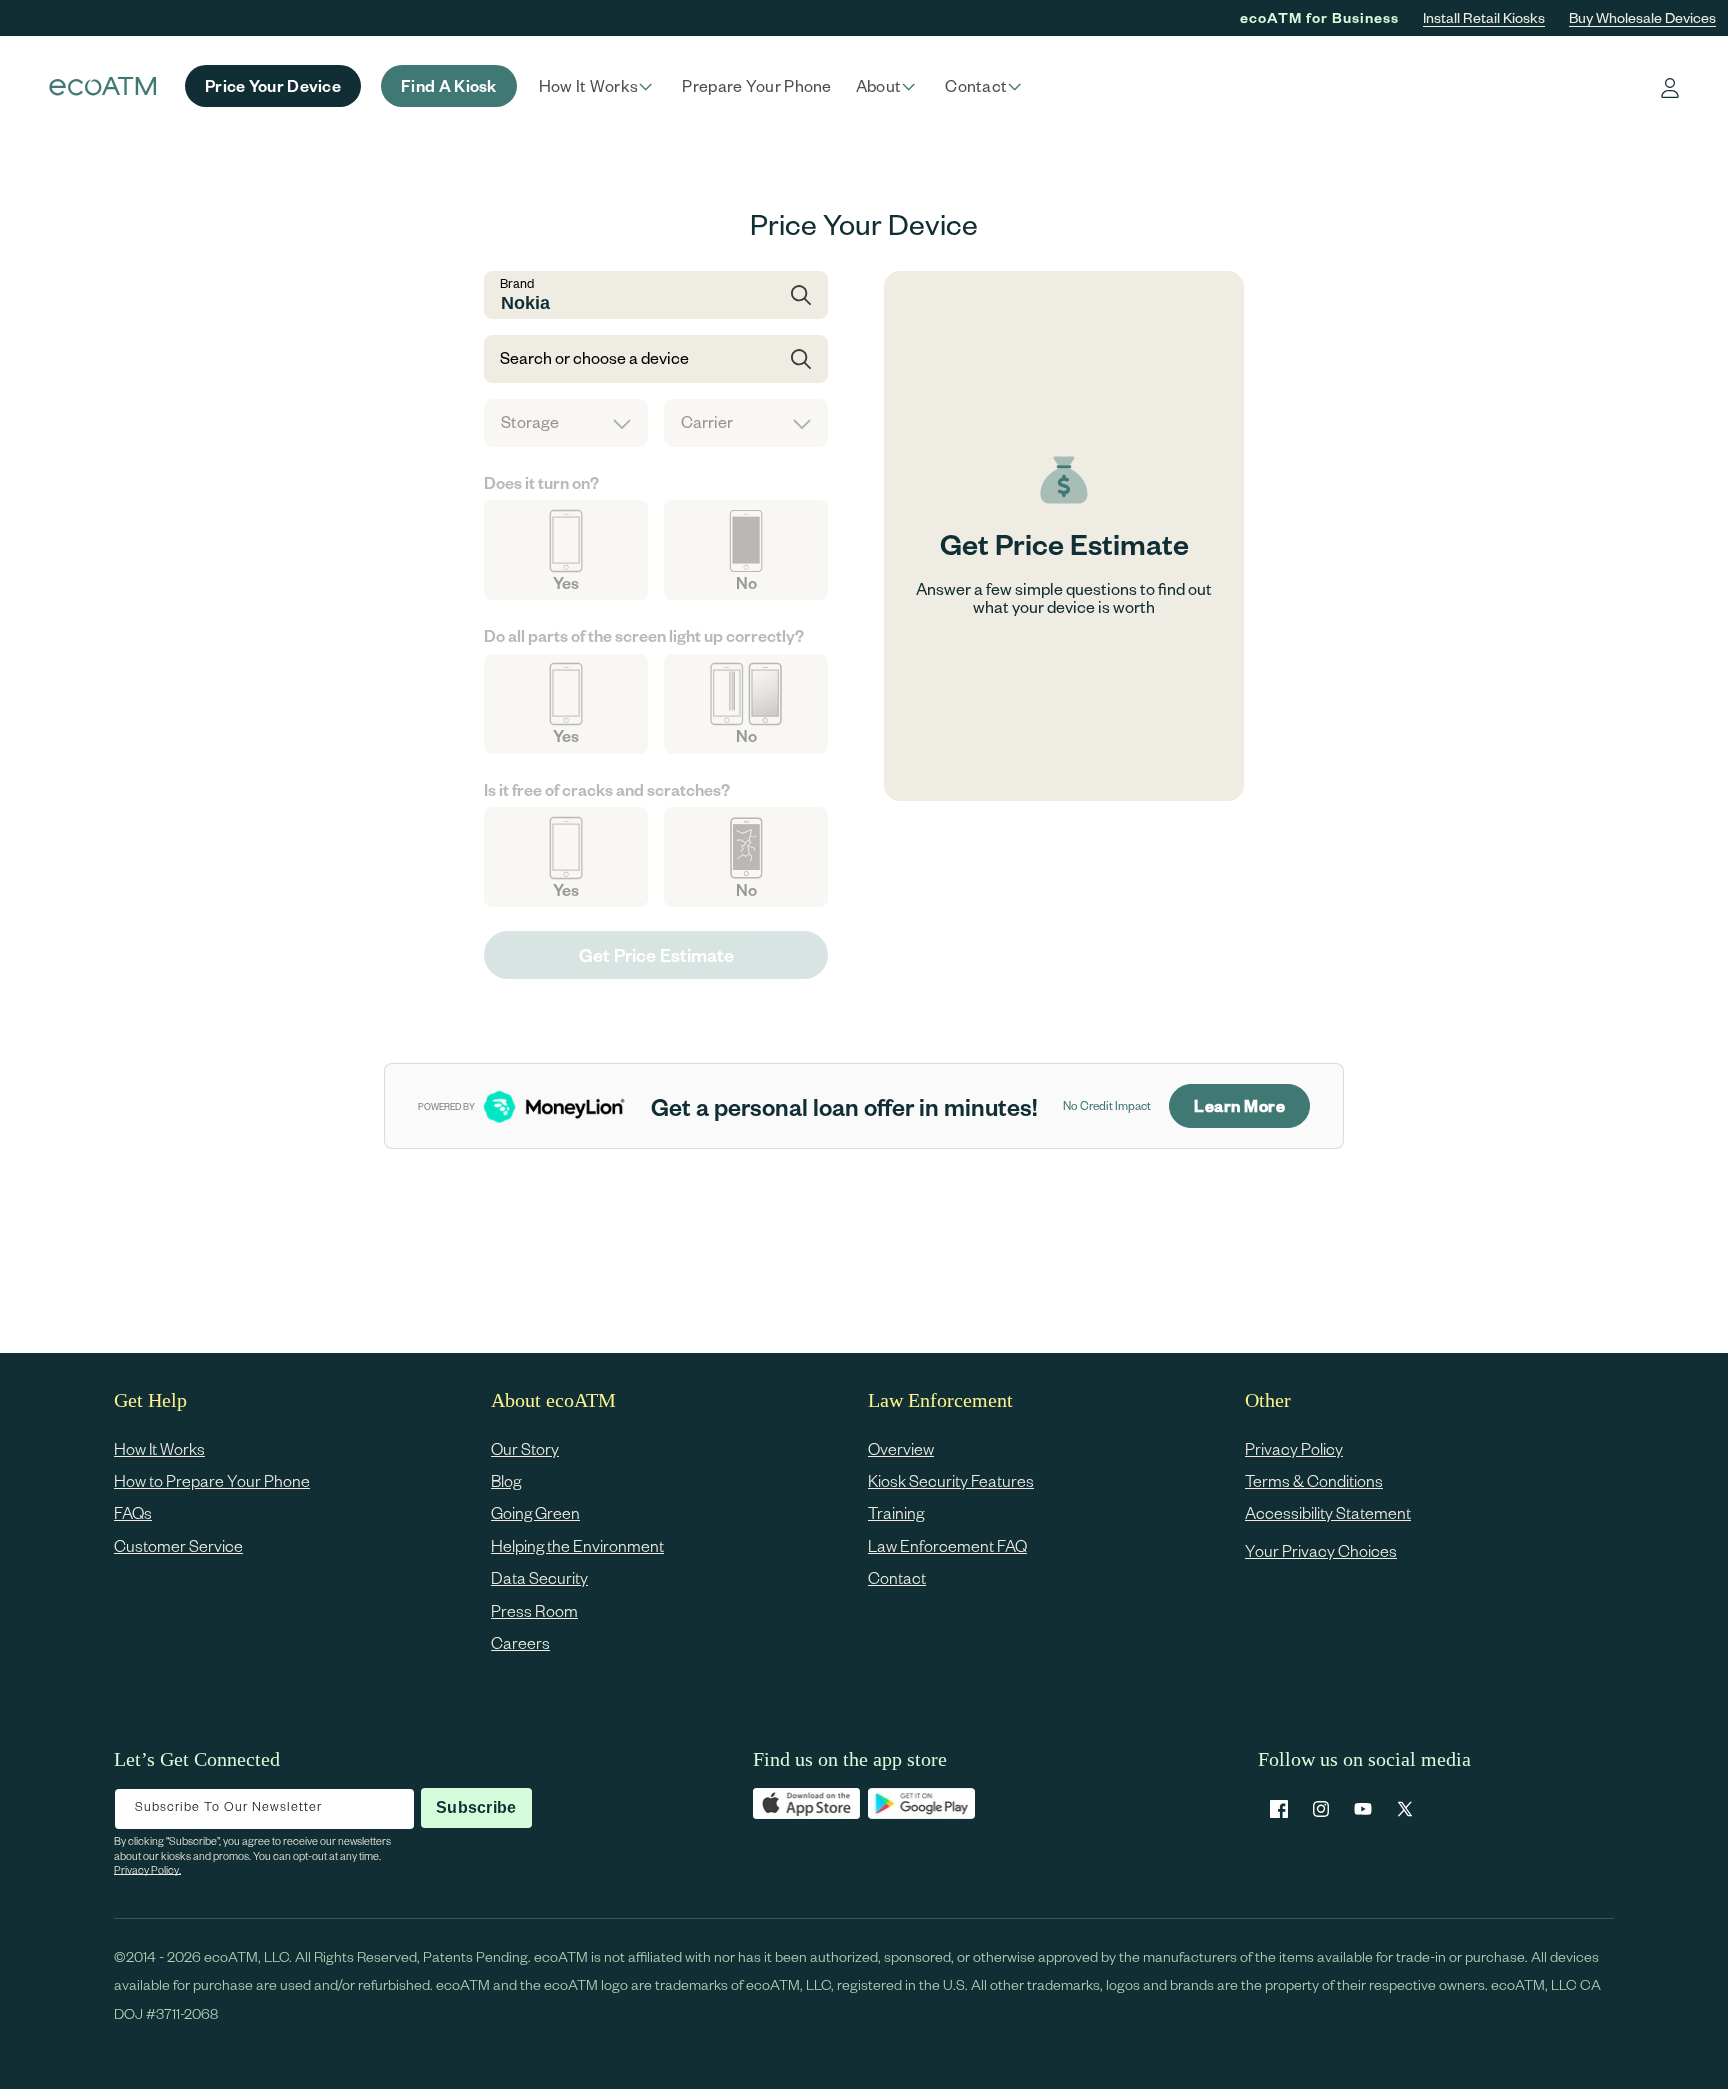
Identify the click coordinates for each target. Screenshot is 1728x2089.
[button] (599, 86)
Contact (897, 1578)
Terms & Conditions (1314, 1480)
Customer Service (178, 1545)
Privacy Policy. (147, 1869)
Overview (901, 1448)
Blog (506, 1480)
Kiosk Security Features (951, 1480)
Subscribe (476, 1807)
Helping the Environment (577, 1545)
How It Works (159, 1448)
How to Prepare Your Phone (212, 1480)
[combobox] (656, 295)
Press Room (534, 1610)
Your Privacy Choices (1321, 1550)
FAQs (133, 1513)
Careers (520, 1642)
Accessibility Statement (1328, 1513)
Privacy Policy (1294, 1448)
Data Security (539, 1578)
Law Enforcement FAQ (947, 1545)
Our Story (525, 1448)
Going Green (535, 1513)
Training (896, 1513)
